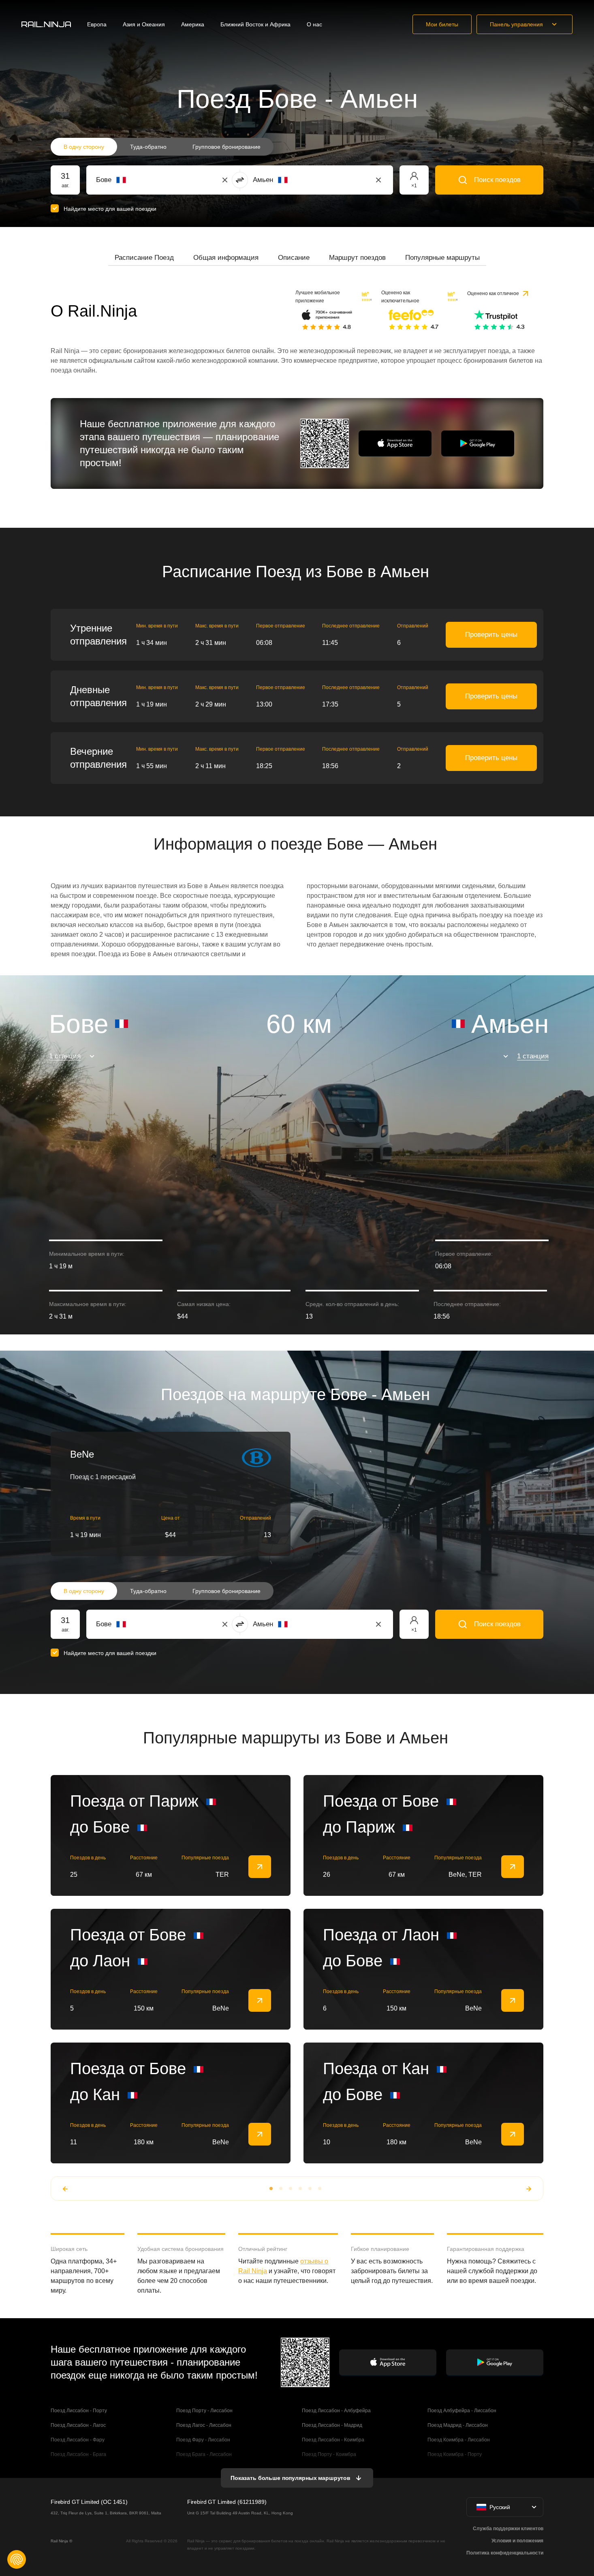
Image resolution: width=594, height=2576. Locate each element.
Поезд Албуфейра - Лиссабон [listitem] (462, 2411)
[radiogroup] (162, 147)
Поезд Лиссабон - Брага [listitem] (78, 2454)
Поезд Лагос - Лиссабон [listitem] (204, 2425)
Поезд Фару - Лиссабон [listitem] (203, 2440)
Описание (294, 258)
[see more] (260, 1867)
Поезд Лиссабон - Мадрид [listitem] (332, 2425)
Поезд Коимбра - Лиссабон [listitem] (459, 2440)
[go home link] (46, 24)
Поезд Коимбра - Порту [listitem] (455, 2454)
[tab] (144, 258)
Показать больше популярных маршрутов (291, 2478)
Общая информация (226, 258)
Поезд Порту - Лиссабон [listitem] (204, 2411)
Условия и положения (517, 2541)
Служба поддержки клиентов (508, 2529)
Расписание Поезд (144, 258)
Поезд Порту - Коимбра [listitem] (329, 2454)
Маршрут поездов (357, 258)
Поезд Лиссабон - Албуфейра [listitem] (336, 2411)
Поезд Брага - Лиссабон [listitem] (204, 2454)
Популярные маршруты (442, 258)
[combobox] (141, 180)
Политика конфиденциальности (505, 2553)
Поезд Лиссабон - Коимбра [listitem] (333, 2440)
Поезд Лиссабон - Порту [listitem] (79, 2411)
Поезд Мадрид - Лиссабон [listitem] (458, 2425)
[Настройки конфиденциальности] (17, 2559)
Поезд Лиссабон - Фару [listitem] (78, 2440)
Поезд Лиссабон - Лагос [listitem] (78, 2425)
